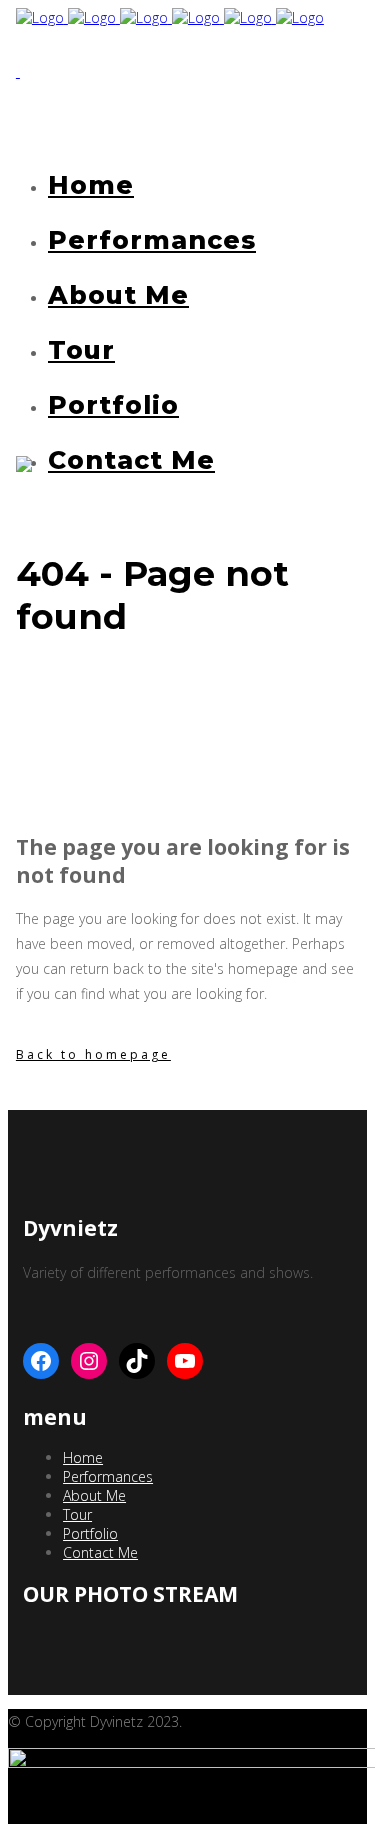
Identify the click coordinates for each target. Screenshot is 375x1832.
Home (83, 1457)
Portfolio (90, 1533)
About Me (94, 1495)
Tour (77, 1514)
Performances (108, 1476)
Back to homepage (93, 1054)
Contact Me (100, 1552)
